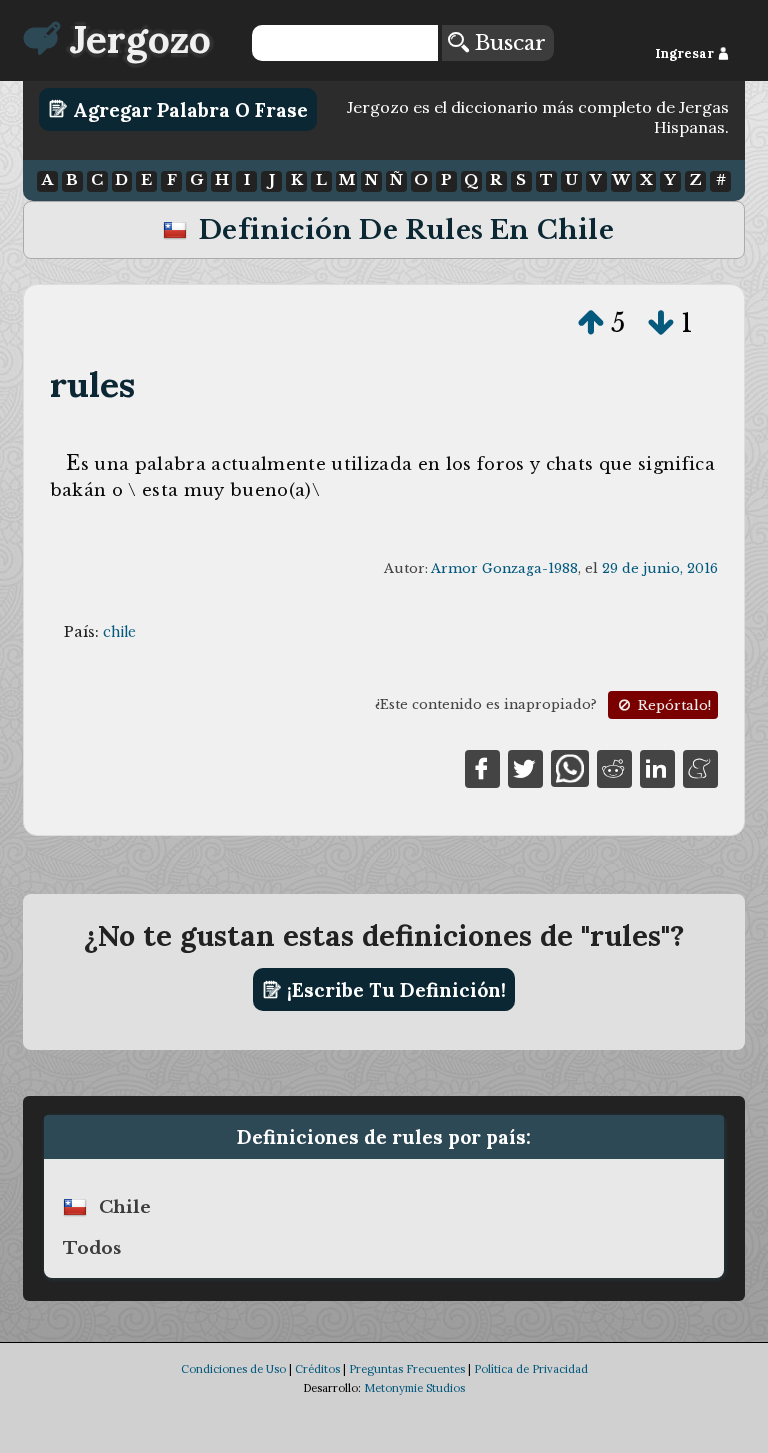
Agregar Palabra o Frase (188, 109)
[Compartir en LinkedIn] (657, 767)
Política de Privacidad (531, 1369)
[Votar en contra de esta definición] (661, 323)
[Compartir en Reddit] (614, 767)
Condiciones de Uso (233, 1369)
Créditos (317, 1369)
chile (119, 632)
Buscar (507, 43)
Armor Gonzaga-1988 (504, 568)
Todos (92, 1248)
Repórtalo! (672, 705)
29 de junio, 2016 (660, 568)
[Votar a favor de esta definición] (591, 323)
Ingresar (686, 53)
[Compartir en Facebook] (482, 767)
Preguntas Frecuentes (407, 1369)
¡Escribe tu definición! (394, 990)
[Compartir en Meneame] (700, 767)
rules (93, 384)
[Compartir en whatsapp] (569, 767)
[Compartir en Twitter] (525, 767)
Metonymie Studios (414, 1388)
